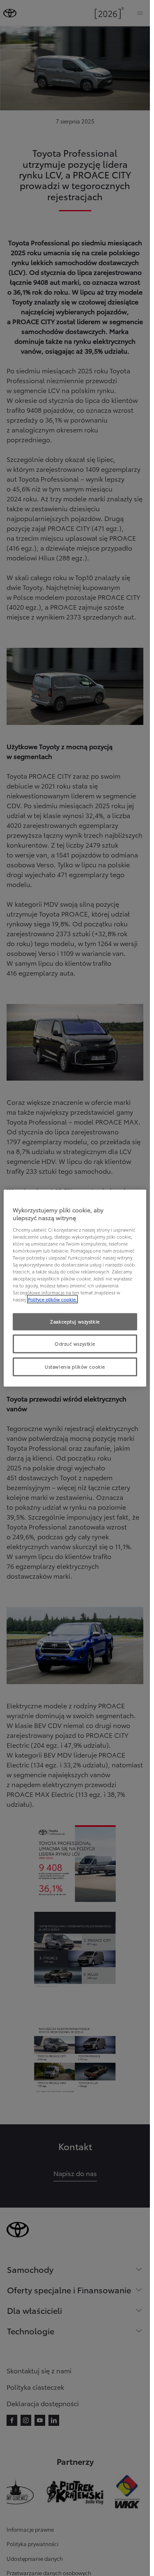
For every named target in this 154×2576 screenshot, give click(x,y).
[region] (75, 1288)
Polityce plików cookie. (52, 1299)
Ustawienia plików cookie (75, 1367)
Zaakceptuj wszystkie (75, 1321)
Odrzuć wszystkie (75, 1344)
